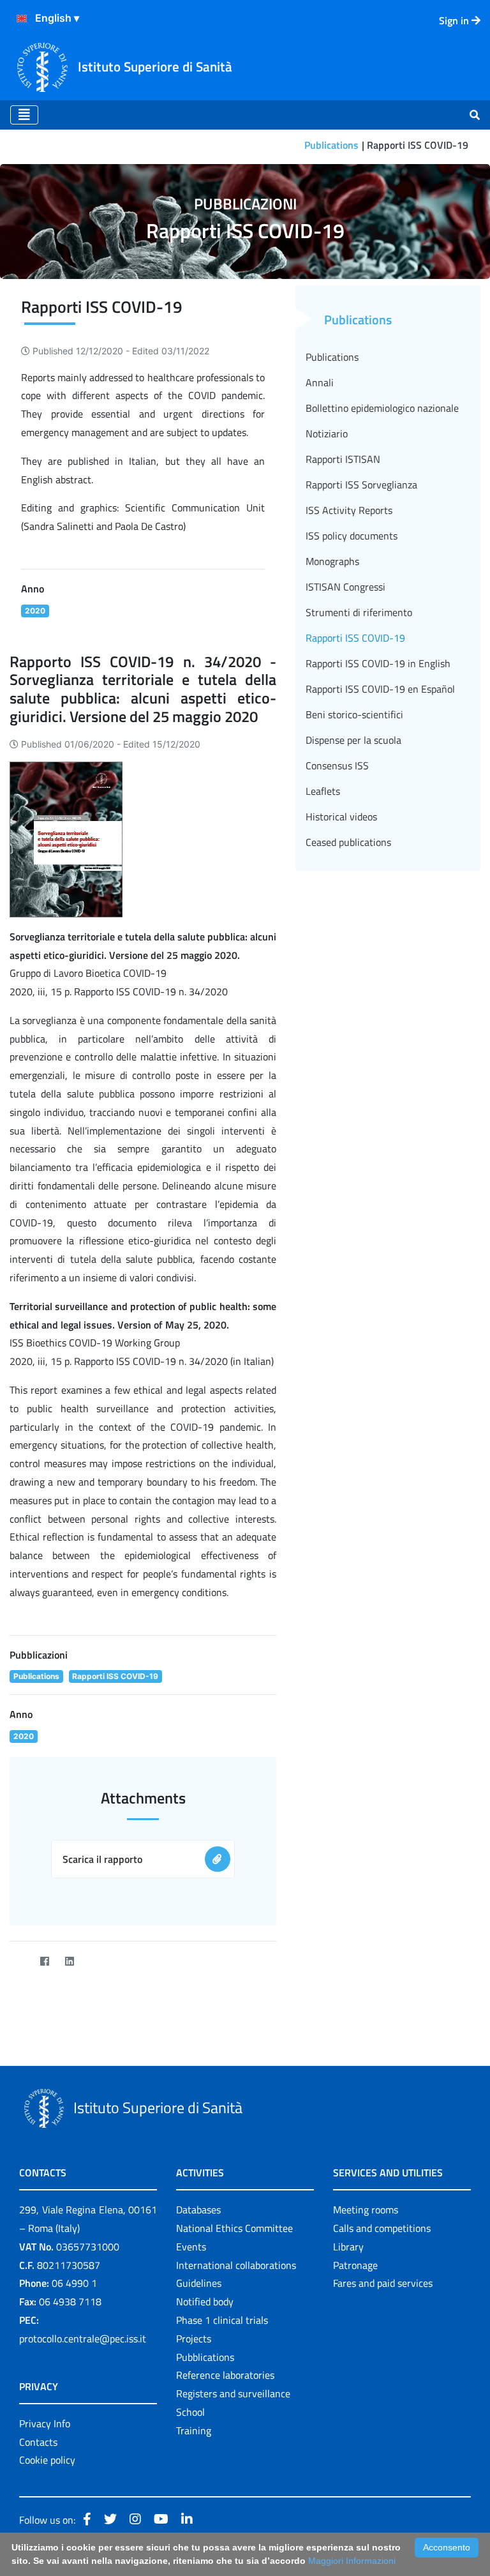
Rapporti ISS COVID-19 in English (378, 663)
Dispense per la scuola (353, 740)
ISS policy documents (352, 536)
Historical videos (341, 817)
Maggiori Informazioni (352, 2561)
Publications (331, 145)
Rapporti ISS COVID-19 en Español (380, 689)
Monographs (332, 561)
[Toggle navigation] (24, 115)
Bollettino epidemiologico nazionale (382, 408)
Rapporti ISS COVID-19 (355, 638)
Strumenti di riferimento (359, 612)
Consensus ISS (337, 765)
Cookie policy (47, 2460)
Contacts (38, 2442)
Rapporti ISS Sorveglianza (361, 485)
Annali (320, 382)
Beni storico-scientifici (354, 714)
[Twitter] (19, 1962)
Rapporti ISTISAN (343, 459)
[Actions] (22, 19)
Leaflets (323, 791)
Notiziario (327, 433)
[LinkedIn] (69, 1962)
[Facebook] (44, 1962)
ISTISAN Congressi (345, 587)
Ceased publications (348, 842)
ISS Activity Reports (349, 510)
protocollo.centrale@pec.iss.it (83, 2339)
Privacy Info (45, 2423)
